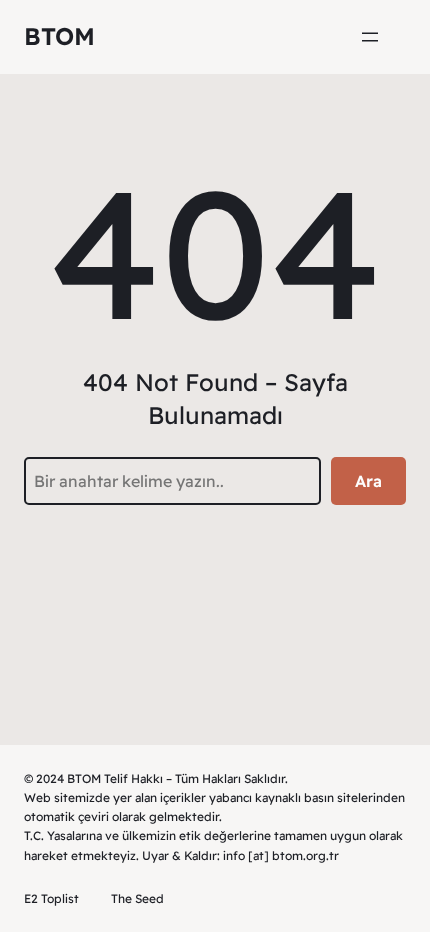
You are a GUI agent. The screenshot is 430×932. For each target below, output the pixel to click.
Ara (368, 481)
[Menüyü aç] (370, 37)
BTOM (59, 36)
